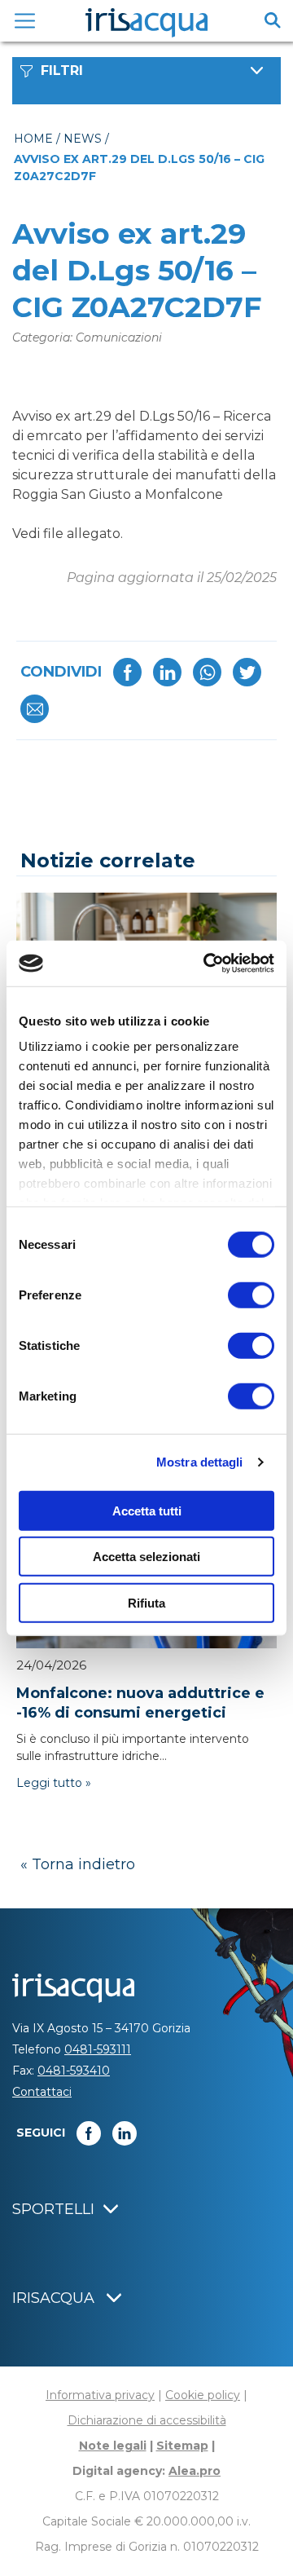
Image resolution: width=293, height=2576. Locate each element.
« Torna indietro (78, 1864)
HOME (33, 139)
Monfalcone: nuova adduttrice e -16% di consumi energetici (140, 1703)
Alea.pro (195, 2471)
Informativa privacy (100, 2395)
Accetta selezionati (146, 1557)
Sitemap (182, 2446)
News (83, 139)
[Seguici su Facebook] (89, 2133)
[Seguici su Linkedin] (125, 2133)
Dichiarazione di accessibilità (147, 2420)
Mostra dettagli (200, 1462)
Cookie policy (203, 2395)
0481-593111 (98, 2049)
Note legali (113, 2446)
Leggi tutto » (54, 1783)
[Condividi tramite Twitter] (247, 672)
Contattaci (42, 2092)
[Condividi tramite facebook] (127, 672)
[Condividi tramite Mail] (35, 709)
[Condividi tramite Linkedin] (167, 672)
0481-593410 (74, 2071)
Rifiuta (146, 1602)
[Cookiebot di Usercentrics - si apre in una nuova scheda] (207, 964)
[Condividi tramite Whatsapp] (207, 672)
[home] (146, 23)
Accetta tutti (147, 1510)
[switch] (251, 1295)
